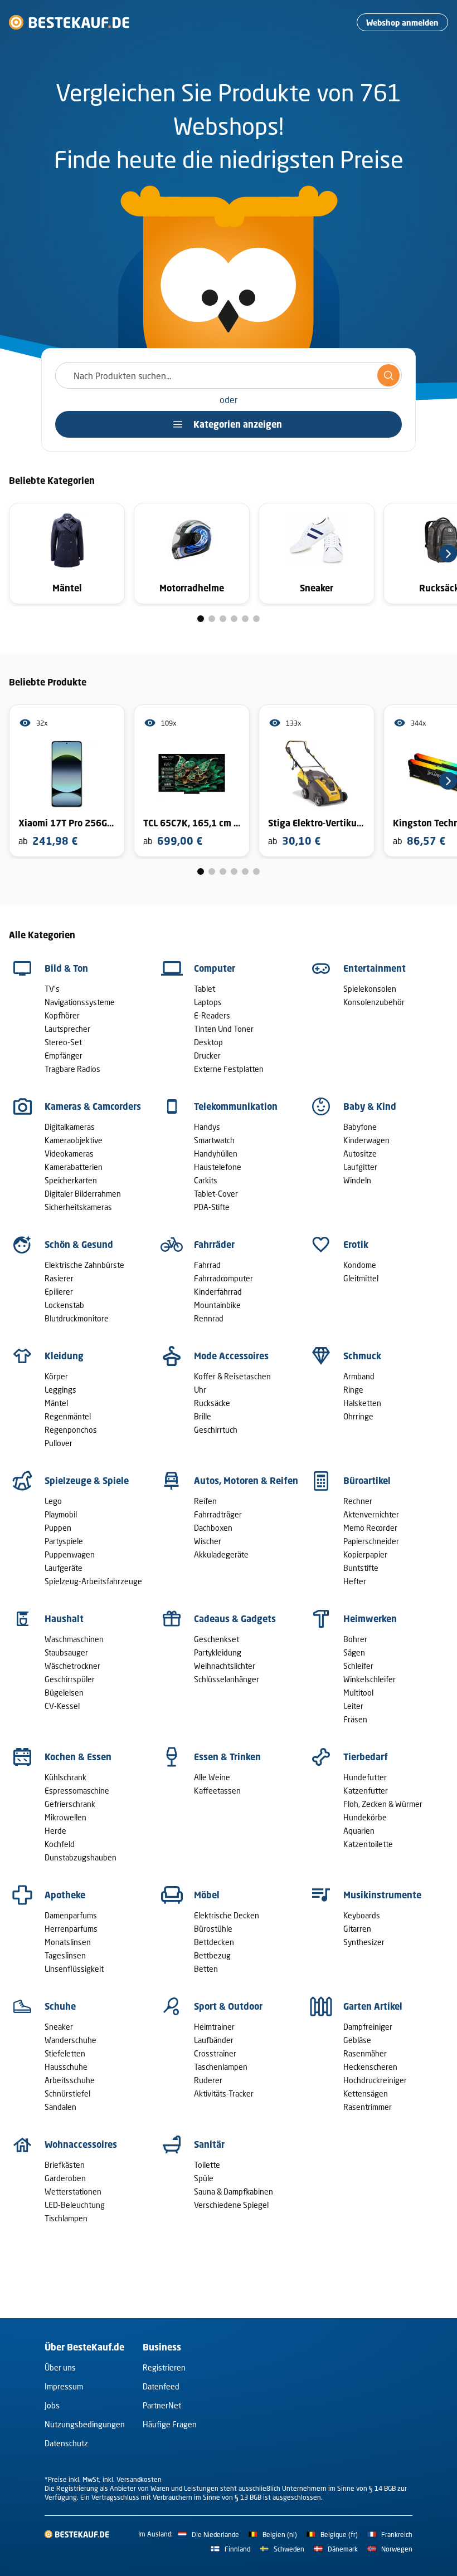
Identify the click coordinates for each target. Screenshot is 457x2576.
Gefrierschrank (70, 1804)
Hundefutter (365, 1777)
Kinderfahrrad (218, 1292)
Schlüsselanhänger (227, 1679)
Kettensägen (366, 2093)
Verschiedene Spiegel (231, 2205)
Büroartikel (367, 1481)
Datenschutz (66, 2443)
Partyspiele (64, 1541)
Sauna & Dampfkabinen (234, 2191)
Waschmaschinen (74, 1639)
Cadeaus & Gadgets (235, 1619)
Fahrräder (214, 1245)
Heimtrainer (214, 2027)
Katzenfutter (366, 1791)
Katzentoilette (368, 1844)
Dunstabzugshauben (81, 1857)
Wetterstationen (73, 2191)
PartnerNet (162, 2405)
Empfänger (64, 1056)
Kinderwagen (366, 1140)
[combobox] (229, 375)
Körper (56, 1376)
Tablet (205, 989)
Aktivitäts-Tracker (224, 2093)
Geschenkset (217, 1639)
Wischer (208, 1541)
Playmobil (61, 1514)
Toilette (207, 2165)
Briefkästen (65, 2165)
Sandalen (60, 2107)
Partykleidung (218, 1652)
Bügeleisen (64, 1693)
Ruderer (208, 2080)
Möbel (207, 1895)
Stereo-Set (63, 1042)
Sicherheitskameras (78, 1207)
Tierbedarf (366, 1757)
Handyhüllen (216, 1154)
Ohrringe (358, 1416)
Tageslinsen (65, 1955)
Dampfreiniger (368, 2027)
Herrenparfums (71, 1929)
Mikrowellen (65, 1817)
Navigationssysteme (80, 1002)
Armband (359, 1376)
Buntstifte (361, 1568)
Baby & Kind (370, 1106)
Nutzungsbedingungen (85, 2424)
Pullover (59, 1443)
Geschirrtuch (216, 1430)
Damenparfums (71, 1915)
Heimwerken (370, 1619)
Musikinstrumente (382, 1895)
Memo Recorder (370, 1528)
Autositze (360, 1154)
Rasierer (59, 1278)
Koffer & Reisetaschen (232, 1376)
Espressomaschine (77, 1791)
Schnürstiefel (67, 2093)
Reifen (205, 1501)
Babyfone (360, 1127)
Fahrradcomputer (223, 1278)
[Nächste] (448, 554)
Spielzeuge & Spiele (87, 1481)
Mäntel (56, 1403)
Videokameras (69, 1154)
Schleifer (358, 1666)
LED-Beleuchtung (75, 2205)
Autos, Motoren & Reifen (246, 1481)
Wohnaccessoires (81, 2144)
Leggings (60, 1390)
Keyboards (362, 1915)
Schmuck (362, 1356)
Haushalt (64, 1619)
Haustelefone (218, 1167)
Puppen (58, 1528)
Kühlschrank (65, 1777)
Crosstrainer (215, 2053)
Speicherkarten (71, 1180)
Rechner (358, 1501)
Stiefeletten (65, 2053)
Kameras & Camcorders (93, 1106)
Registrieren (164, 2367)
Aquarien (359, 1831)
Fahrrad (207, 1265)
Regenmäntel (68, 1416)
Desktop (208, 1042)
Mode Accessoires (231, 1356)
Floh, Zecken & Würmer (383, 1804)
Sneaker (59, 2027)
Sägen (354, 1652)
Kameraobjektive (74, 1140)
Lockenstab (64, 1305)
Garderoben (65, 2178)
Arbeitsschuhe (70, 2080)
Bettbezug (212, 1955)
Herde (55, 1831)
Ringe (353, 1390)
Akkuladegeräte (221, 1554)
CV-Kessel (62, 1706)
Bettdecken (214, 1942)
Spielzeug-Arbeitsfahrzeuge (93, 1581)
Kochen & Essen (78, 1757)
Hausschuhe (66, 2067)
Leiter (353, 1706)
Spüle (204, 2178)
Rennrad (209, 1318)
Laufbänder (214, 2040)
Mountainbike (217, 1305)
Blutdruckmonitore (77, 1318)
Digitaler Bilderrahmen (83, 1194)
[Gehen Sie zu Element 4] (234, 619)
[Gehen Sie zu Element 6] (256, 619)
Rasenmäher (365, 2053)
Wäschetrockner (72, 1666)
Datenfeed (161, 2386)
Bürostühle (213, 1929)
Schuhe (60, 2006)
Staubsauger (66, 1652)
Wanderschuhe (71, 2040)
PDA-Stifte (212, 1207)
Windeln (357, 1180)
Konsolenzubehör (374, 1002)
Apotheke (65, 1895)
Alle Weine (212, 1777)
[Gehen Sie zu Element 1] (201, 619)
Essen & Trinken (227, 1757)
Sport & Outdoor (228, 2006)
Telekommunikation (236, 1106)
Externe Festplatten (229, 1069)
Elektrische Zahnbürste (84, 1265)
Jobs (52, 2405)
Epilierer (59, 1292)
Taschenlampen (221, 2067)
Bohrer (355, 1639)
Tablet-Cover (216, 1194)
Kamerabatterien (74, 1167)
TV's (52, 989)
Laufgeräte (64, 1568)
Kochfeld (60, 1844)
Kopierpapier (365, 1554)
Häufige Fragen (170, 2424)
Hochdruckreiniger (375, 2080)
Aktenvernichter (371, 1514)
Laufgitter (360, 1167)
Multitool (358, 1693)
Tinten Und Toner (224, 1029)
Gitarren (357, 1929)
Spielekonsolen (370, 989)
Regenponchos (71, 1430)
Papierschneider (371, 1541)
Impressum (64, 2386)
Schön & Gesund (79, 1245)
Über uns (60, 2367)
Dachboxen (213, 1528)
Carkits (206, 1180)
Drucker (207, 1056)
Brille (203, 1416)
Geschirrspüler (70, 1679)
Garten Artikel (373, 2006)
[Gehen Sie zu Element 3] (223, 619)
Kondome (360, 1265)
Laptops (208, 1002)
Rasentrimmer (368, 2107)
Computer (215, 968)
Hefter (355, 1581)
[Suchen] (388, 375)
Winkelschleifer (370, 1679)
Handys (207, 1127)
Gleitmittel (361, 1278)
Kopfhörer (62, 1015)
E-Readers (212, 1015)
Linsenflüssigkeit (74, 1969)
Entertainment (375, 968)
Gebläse (357, 2040)
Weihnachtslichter (225, 1666)
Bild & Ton (66, 968)
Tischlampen (66, 2218)
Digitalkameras (70, 1127)
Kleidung (64, 1356)
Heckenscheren (370, 2067)
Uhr (200, 1390)
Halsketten (362, 1403)
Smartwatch (214, 1140)
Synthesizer (364, 1942)
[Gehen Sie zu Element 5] (245, 619)
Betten (206, 1969)
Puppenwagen (70, 1554)
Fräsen (355, 1719)
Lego (53, 1501)
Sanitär (209, 2144)
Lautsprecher (67, 1029)
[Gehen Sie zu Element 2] (212, 619)
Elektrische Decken (227, 1915)
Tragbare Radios (72, 1069)
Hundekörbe (365, 1817)
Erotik (356, 1245)
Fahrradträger (218, 1514)
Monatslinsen (68, 1942)
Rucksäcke (212, 1403)
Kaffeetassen (217, 1791)
